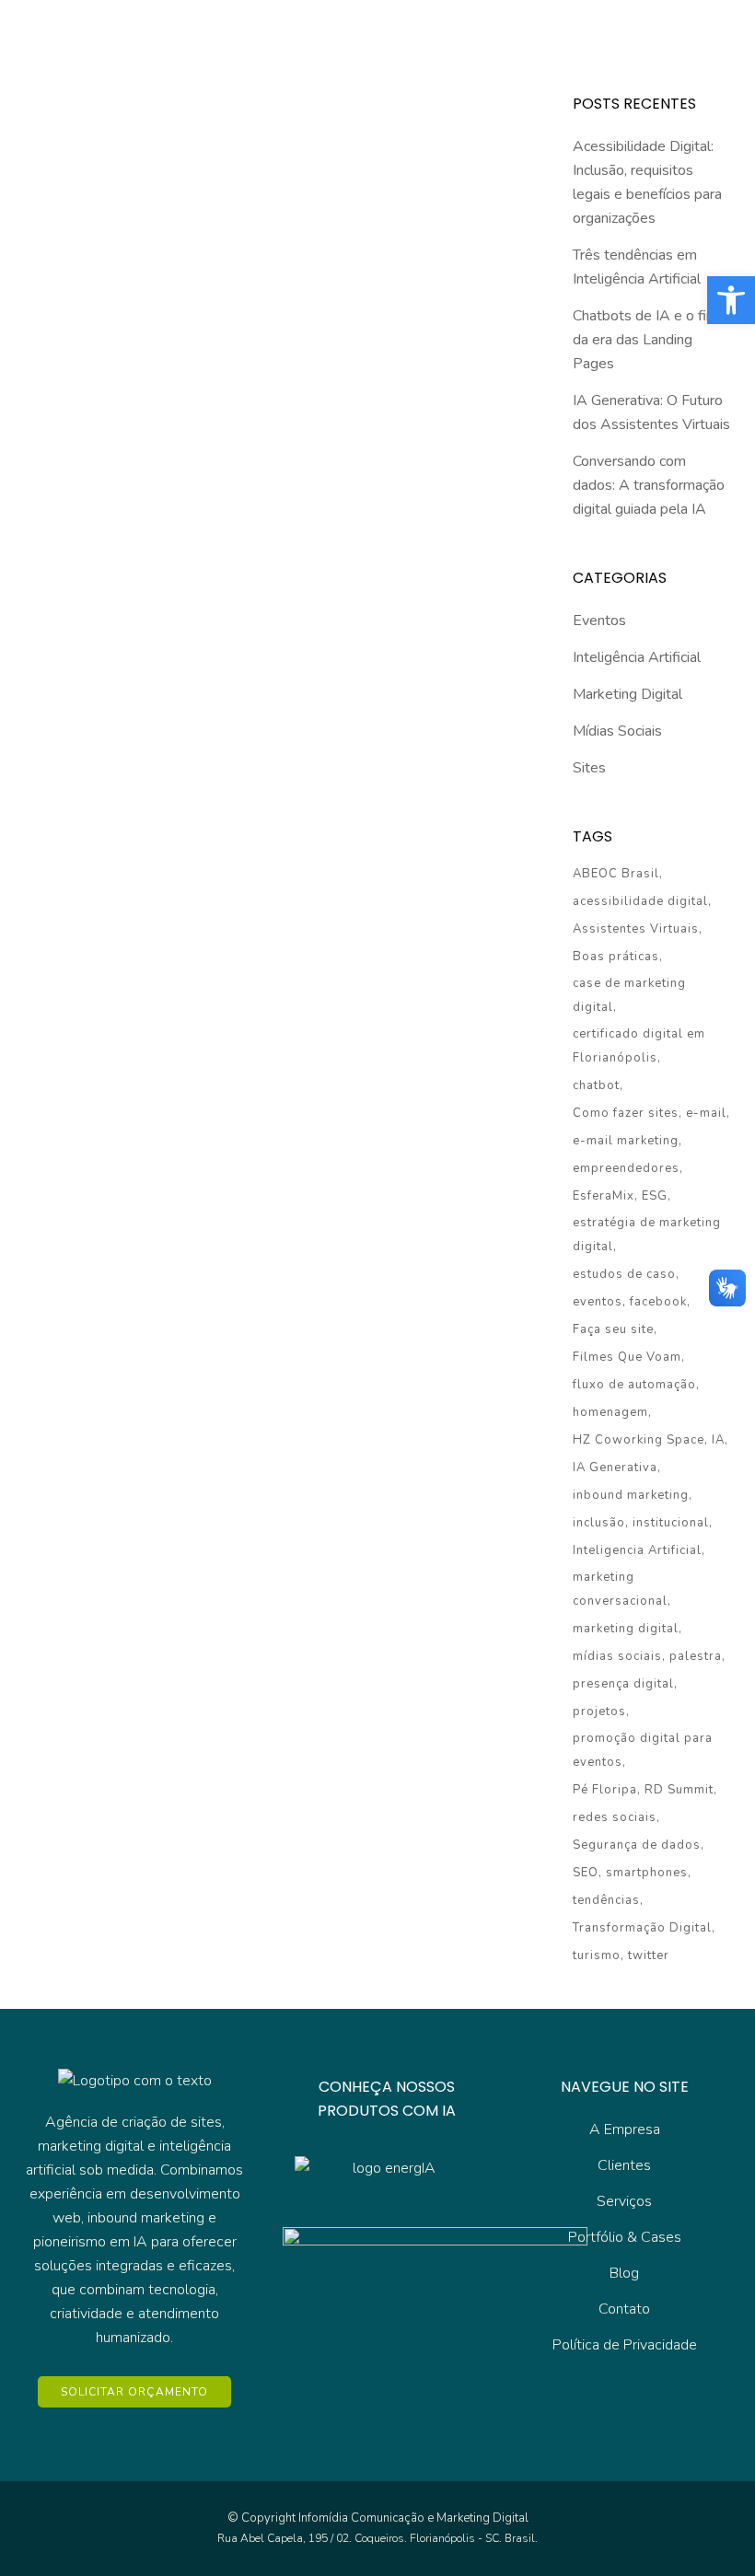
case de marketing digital (629, 995)
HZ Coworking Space (639, 1440)
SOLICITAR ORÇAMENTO (134, 2392)
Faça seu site (613, 1329)
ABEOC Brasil (616, 874)
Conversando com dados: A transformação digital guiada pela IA (649, 485)
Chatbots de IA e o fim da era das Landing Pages (645, 340)
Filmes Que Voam (627, 1357)
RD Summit (679, 1790)
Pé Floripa (605, 1790)
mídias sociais (617, 1656)
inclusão (599, 1523)
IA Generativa (615, 1468)
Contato (624, 2309)
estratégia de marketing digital (647, 1235)
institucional (671, 1523)
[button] (731, 300)
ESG (655, 1196)
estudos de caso (624, 1274)
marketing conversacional (620, 1589)
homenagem (610, 1412)
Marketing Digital (627, 694)
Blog (624, 2273)
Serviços (624, 2201)
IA (718, 1440)
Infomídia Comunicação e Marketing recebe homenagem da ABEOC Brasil (137, 524)
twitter (649, 1955)
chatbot (596, 1085)
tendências (606, 1900)
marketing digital (626, 1629)
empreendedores (626, 1168)
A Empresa (625, 2129)
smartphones (647, 1873)
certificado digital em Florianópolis (639, 1046)
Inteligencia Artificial (637, 1550)
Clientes (624, 2165)
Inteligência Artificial (637, 657)
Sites (589, 768)
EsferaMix (604, 1196)
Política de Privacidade (625, 2345)
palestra (696, 1656)
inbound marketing (631, 1495)
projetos (599, 1712)
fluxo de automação (634, 1385)
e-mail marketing (626, 1141)
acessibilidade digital (640, 901)
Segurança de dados (637, 1845)
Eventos (599, 621)
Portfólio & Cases (625, 2237)
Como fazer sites (626, 1113)
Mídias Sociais (617, 731)
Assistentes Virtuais (636, 929)
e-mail (706, 1113)
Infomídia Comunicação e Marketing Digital (413, 2518)
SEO (586, 1873)
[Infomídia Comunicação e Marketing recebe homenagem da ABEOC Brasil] (147, 352)
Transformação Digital (642, 1928)
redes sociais (615, 1817)
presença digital (623, 1684)
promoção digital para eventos (643, 1750)
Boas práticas (616, 957)
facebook (658, 1302)
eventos (598, 1302)
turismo (597, 1955)
